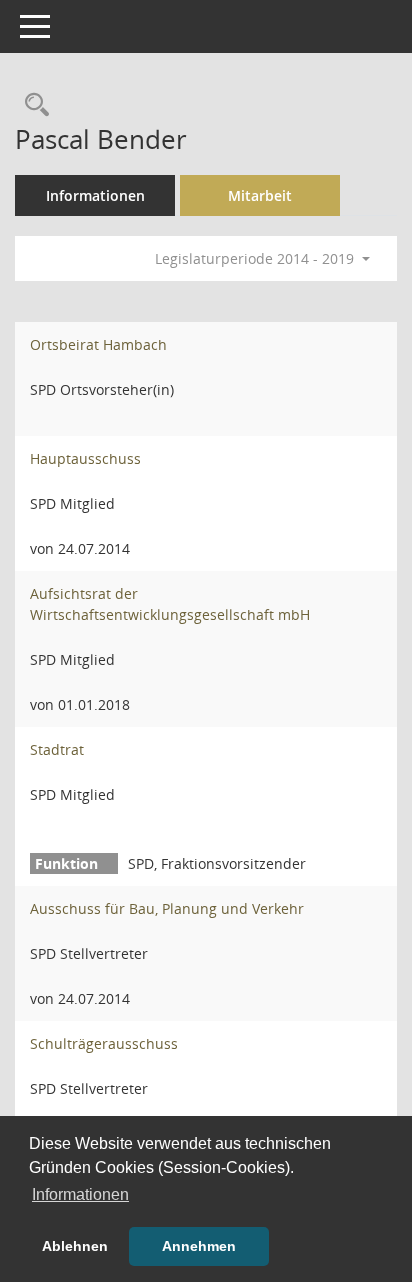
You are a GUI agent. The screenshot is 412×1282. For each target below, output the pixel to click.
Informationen (95, 195)
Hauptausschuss (85, 458)
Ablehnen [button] (75, 1246)
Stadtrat (57, 749)
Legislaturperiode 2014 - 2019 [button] (256, 258)
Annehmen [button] (199, 1246)
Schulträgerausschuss (104, 1043)
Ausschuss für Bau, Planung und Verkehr (167, 908)
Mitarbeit (260, 195)
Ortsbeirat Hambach (98, 344)
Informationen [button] (80, 1194)
